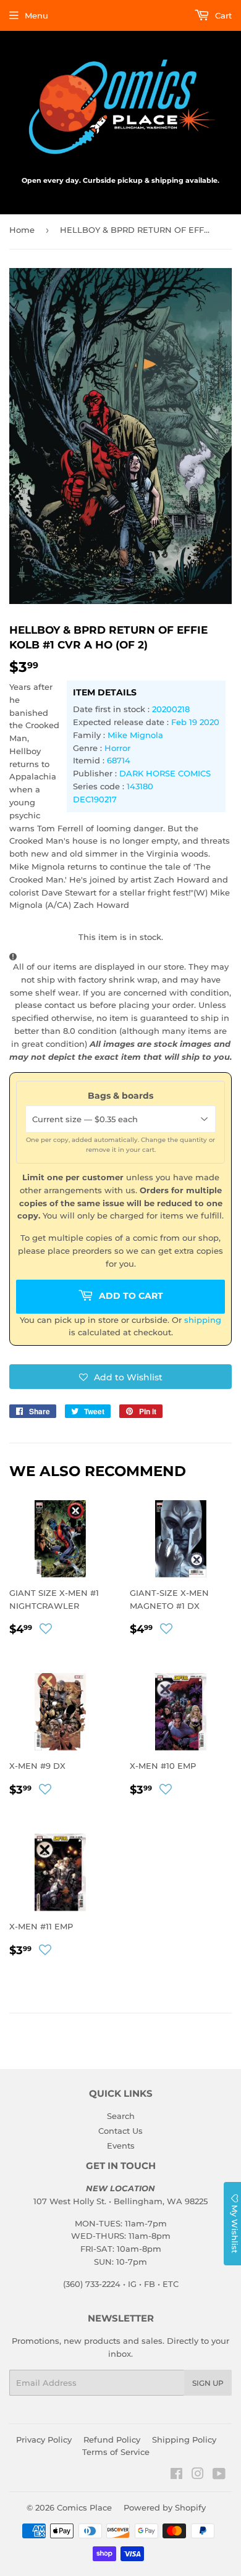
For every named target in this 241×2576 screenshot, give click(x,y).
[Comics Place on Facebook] (176, 2475)
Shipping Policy (184, 2440)
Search (121, 2116)
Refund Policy (112, 2440)
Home (22, 230)
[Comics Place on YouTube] (219, 2475)
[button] (120, 1377)
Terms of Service (116, 2452)
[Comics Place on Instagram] (198, 2475)
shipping (203, 1320)
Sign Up (208, 2383)
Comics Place (84, 2507)
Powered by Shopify (165, 2507)
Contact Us (120, 2131)
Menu (36, 15)
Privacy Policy (44, 2440)
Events (121, 2146)
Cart (222, 15)
